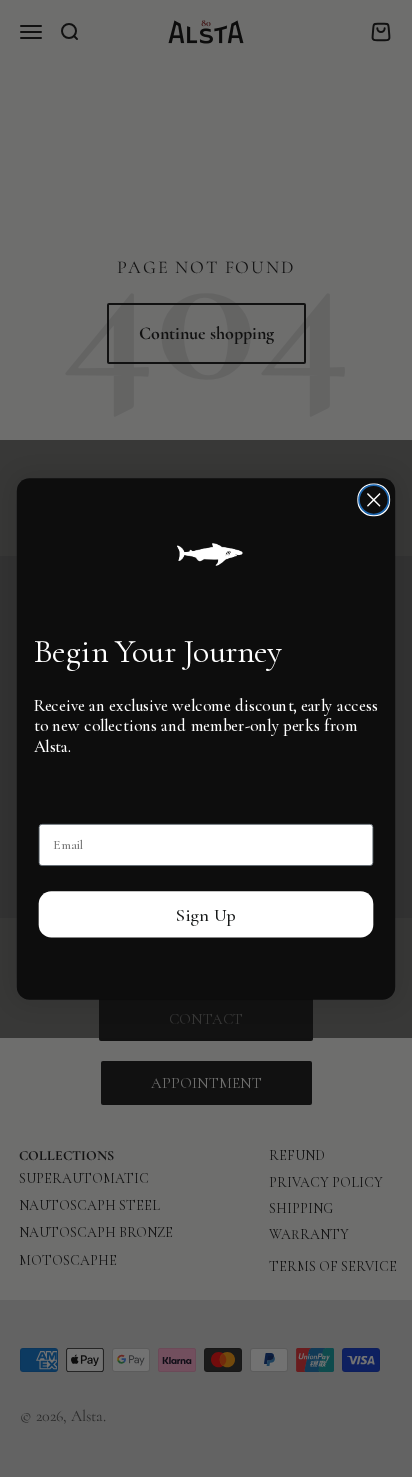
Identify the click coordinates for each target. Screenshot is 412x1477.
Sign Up (206, 914)
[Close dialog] (373, 499)
